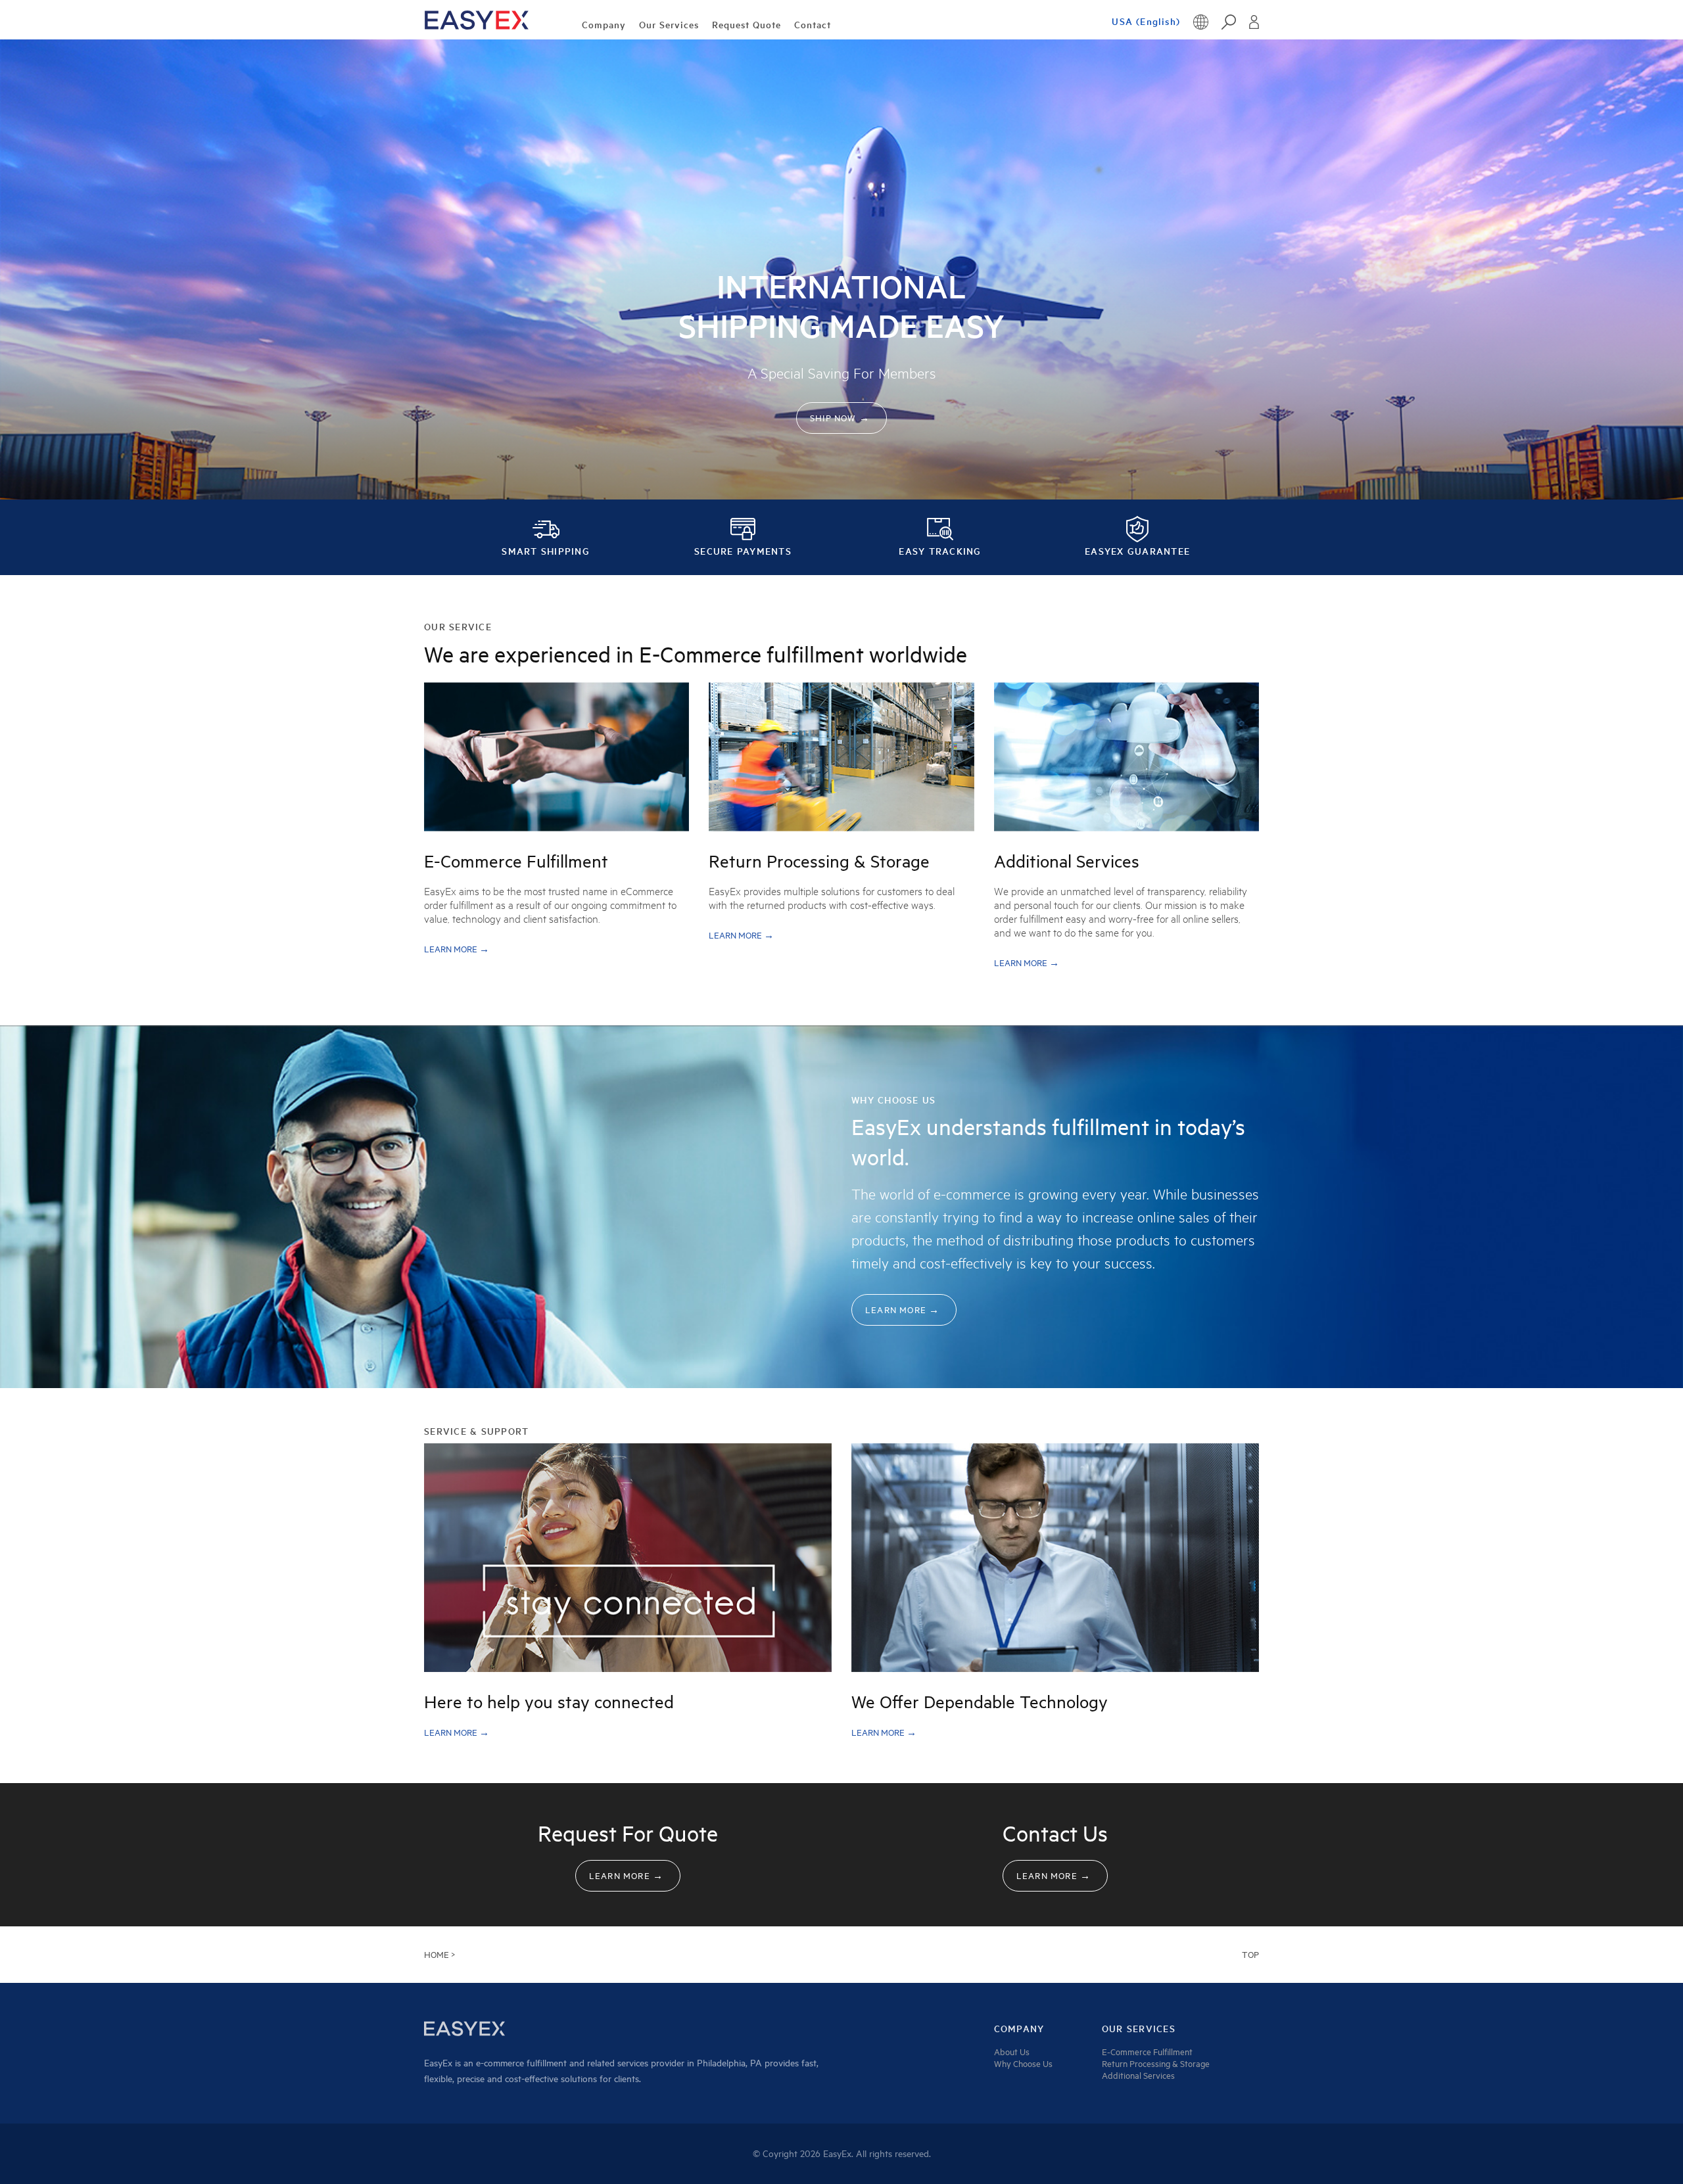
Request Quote (747, 25)
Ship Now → (840, 418)
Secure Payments (743, 551)
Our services (1139, 2029)
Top (1250, 1955)
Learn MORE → (457, 949)
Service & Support (476, 1431)
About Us (1012, 2052)
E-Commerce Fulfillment (1147, 2052)
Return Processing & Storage (1156, 2064)
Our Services (669, 25)
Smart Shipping (546, 551)
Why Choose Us (893, 1100)
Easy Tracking (940, 551)
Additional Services (1138, 2076)
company (1019, 2029)
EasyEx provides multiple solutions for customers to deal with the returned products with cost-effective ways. (832, 898)
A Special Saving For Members (842, 373)
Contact (813, 25)
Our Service (458, 627)
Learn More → (902, 1310)
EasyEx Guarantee (1137, 551)
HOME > (439, 1955)
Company (604, 25)
